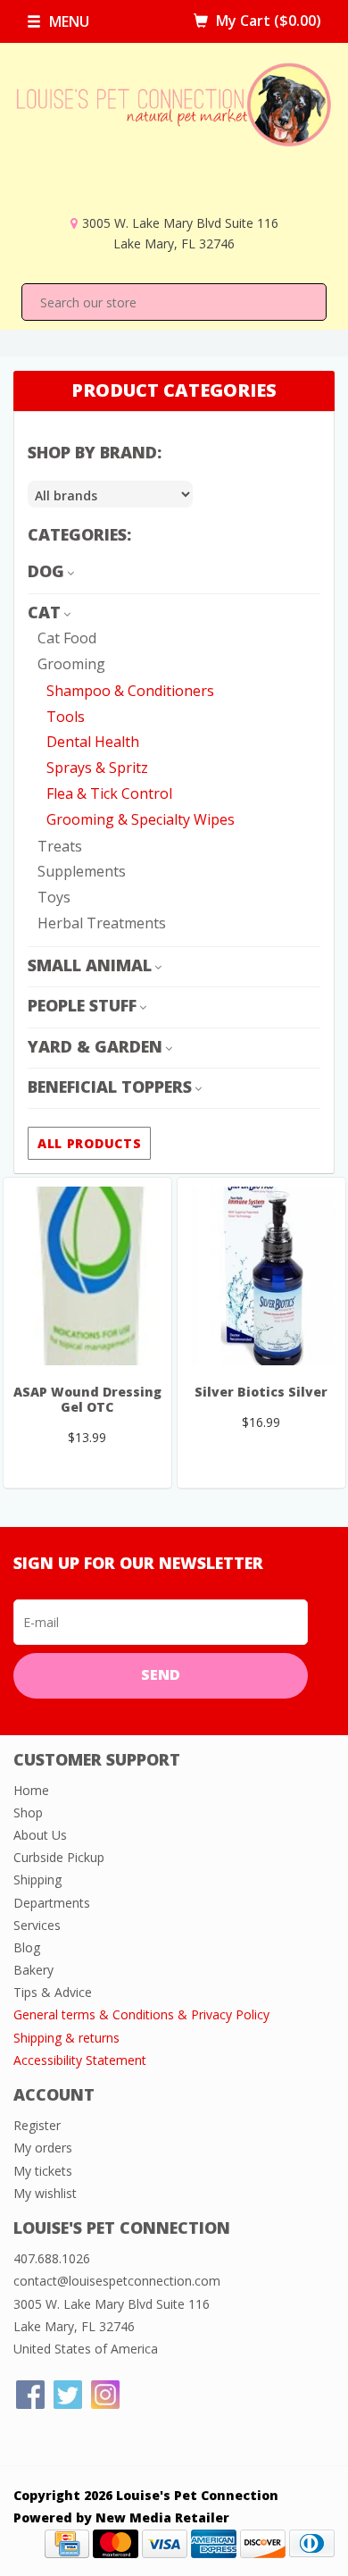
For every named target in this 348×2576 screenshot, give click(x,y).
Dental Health (93, 742)
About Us (40, 1835)
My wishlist (45, 2193)
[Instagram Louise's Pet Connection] (105, 2395)
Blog (27, 1947)
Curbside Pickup (59, 1857)
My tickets (43, 2171)
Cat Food (67, 638)
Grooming (71, 664)
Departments (52, 1903)
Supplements (82, 871)
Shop (28, 1812)
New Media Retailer (162, 2517)
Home (31, 1790)
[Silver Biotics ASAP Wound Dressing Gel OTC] (87, 1276)
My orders (43, 2148)
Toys (54, 897)
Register (37, 2125)
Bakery (33, 1970)
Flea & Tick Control (109, 793)
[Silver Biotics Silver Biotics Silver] (261, 1276)
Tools (66, 717)
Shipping (37, 1880)
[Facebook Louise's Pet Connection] (30, 2395)
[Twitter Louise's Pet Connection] (68, 2395)
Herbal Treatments (102, 923)
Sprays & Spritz (97, 768)
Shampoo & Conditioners (130, 691)
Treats (60, 846)
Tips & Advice (53, 1992)
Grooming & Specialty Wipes (141, 819)
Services (37, 1925)
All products (89, 1143)
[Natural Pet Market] (174, 137)
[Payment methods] (67, 2542)
